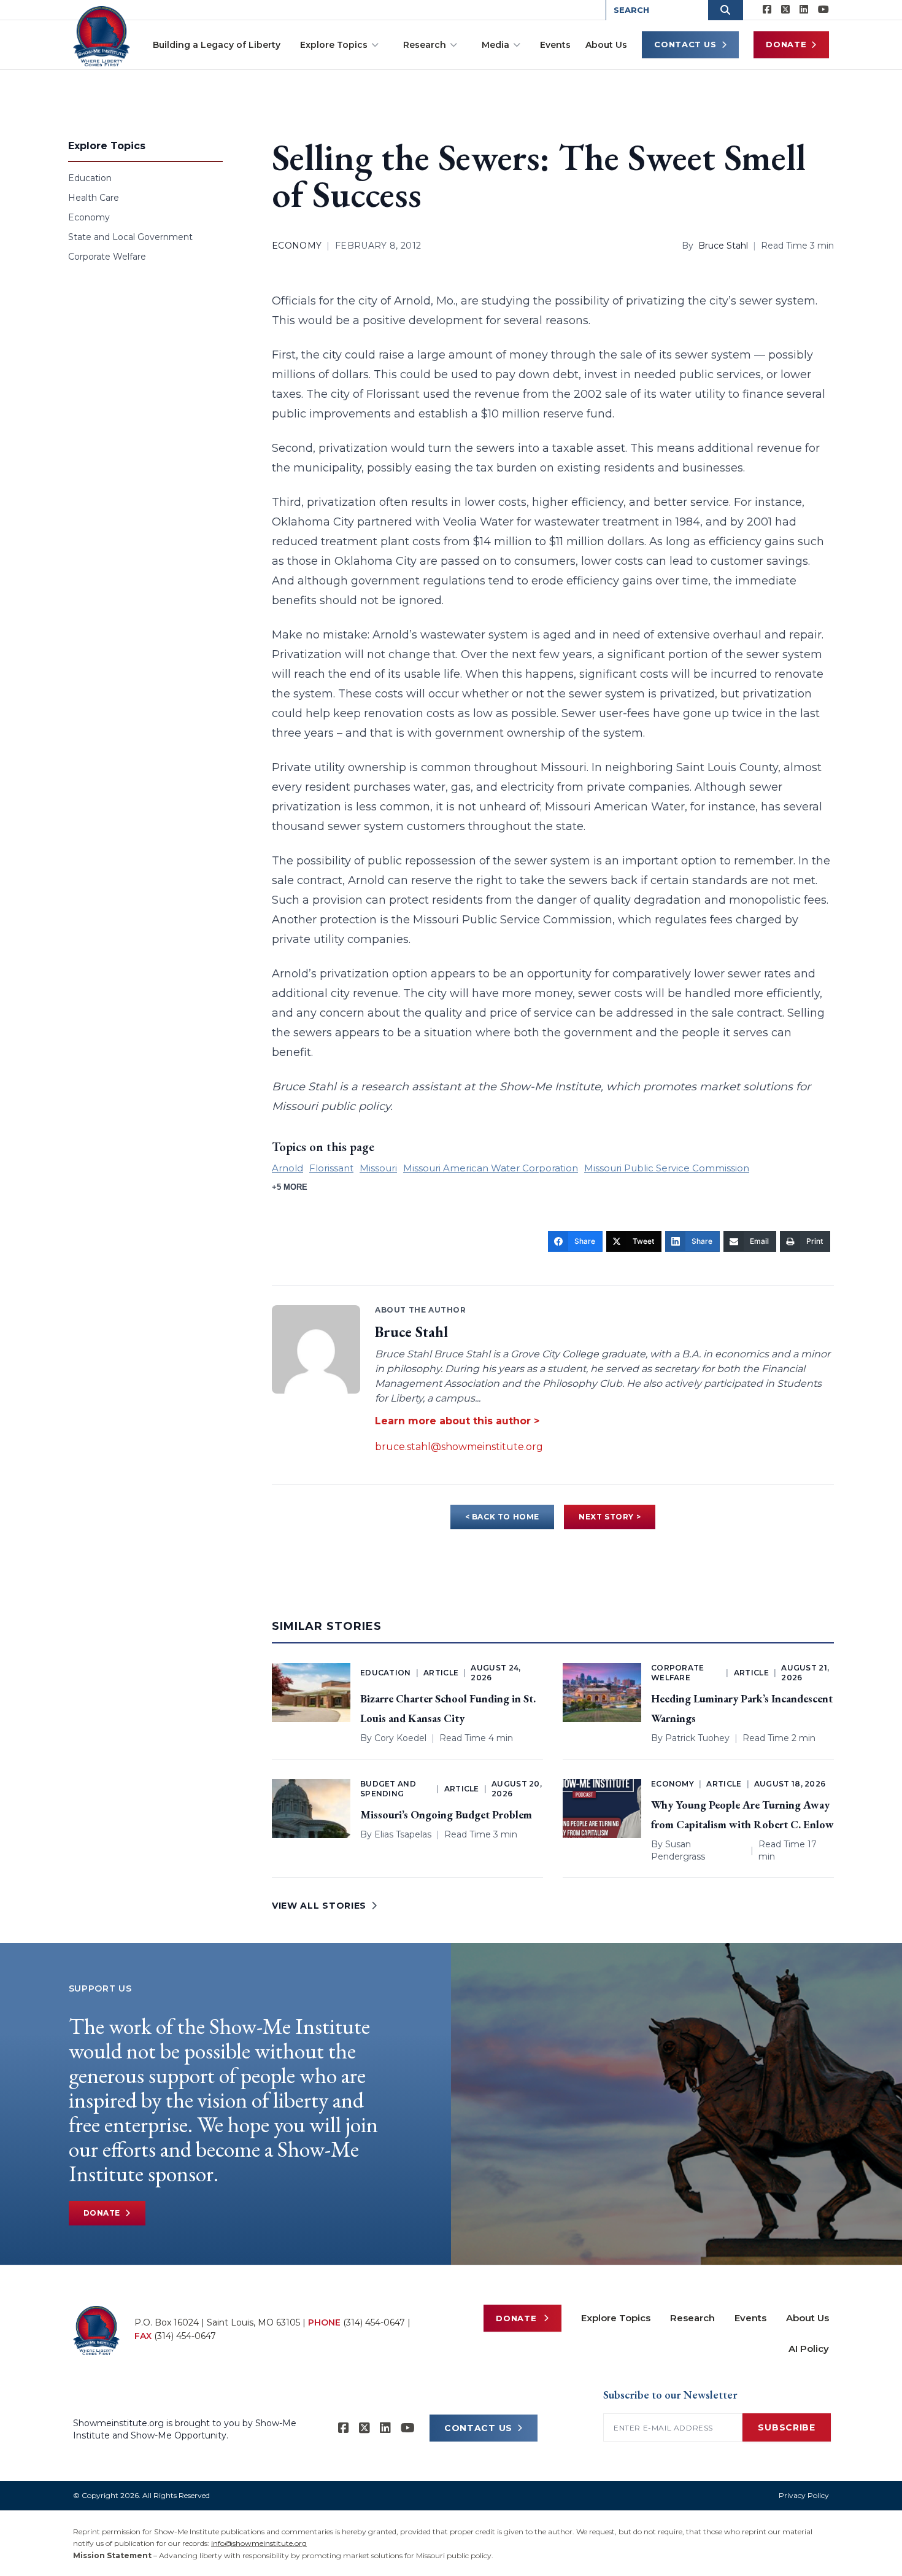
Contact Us (685, 44)
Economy (89, 217)
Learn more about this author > (457, 1421)
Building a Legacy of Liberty (217, 45)
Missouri (378, 1168)
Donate (786, 44)
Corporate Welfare (107, 257)
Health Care (94, 198)
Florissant (331, 1168)
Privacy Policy (804, 2495)
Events (555, 45)
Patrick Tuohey (697, 1738)
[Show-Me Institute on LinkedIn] (804, 10)
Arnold (287, 1168)
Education (90, 178)
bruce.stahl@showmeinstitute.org (459, 1447)
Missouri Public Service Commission (667, 1168)
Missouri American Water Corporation (491, 1168)
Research (425, 45)
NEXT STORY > (610, 1517)
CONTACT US (478, 2428)
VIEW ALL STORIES (319, 1906)
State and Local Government (130, 237)
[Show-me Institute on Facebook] (767, 10)
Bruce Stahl (723, 246)
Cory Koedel (400, 1738)
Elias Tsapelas (403, 1834)
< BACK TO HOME (502, 1517)
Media (495, 45)
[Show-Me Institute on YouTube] (823, 10)
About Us (606, 45)
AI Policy (809, 2349)
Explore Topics (334, 45)
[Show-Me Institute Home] (102, 36)
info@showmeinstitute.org (259, 2543)
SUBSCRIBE (786, 2427)
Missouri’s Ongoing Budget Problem (446, 1814)
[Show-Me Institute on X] (785, 10)
